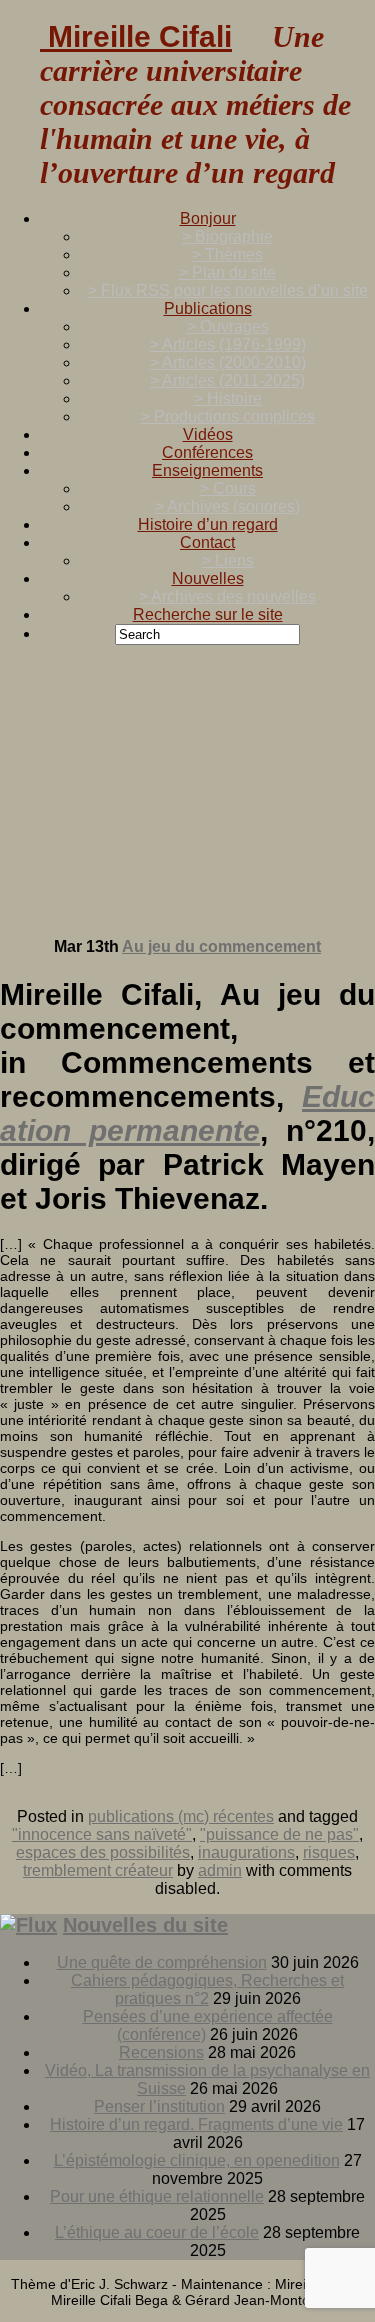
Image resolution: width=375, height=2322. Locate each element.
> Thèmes (227, 254)
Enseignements (207, 470)
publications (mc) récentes (181, 1816)
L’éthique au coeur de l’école (157, 2232)
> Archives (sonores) (227, 506)
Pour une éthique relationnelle (157, 2196)
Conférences (207, 452)
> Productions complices (228, 416)
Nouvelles (208, 578)
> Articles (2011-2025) (227, 380)
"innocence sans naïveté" (102, 1834)
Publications (208, 308)
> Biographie (227, 236)
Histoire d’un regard (208, 524)
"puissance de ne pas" (279, 1834)
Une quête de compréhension (162, 1962)
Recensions (161, 2052)
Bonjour (208, 218)
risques (329, 1852)
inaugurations (246, 1852)
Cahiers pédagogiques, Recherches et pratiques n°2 (207, 1989)
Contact (207, 542)
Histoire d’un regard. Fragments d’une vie (196, 2124)
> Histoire (228, 398)
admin (220, 1870)
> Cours (228, 488)
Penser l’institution (159, 2106)
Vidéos (208, 434)
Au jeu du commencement (221, 946)
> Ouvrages (228, 326)
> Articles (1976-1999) (228, 344)
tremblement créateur (98, 1870)
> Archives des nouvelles (227, 596)
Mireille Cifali (136, 36)
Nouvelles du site (145, 1925)
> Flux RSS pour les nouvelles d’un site (228, 290)
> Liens (228, 560)
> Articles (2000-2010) (228, 362)
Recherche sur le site (208, 614)
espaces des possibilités (103, 1852)
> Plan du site (227, 272)
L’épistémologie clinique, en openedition (197, 2160)
